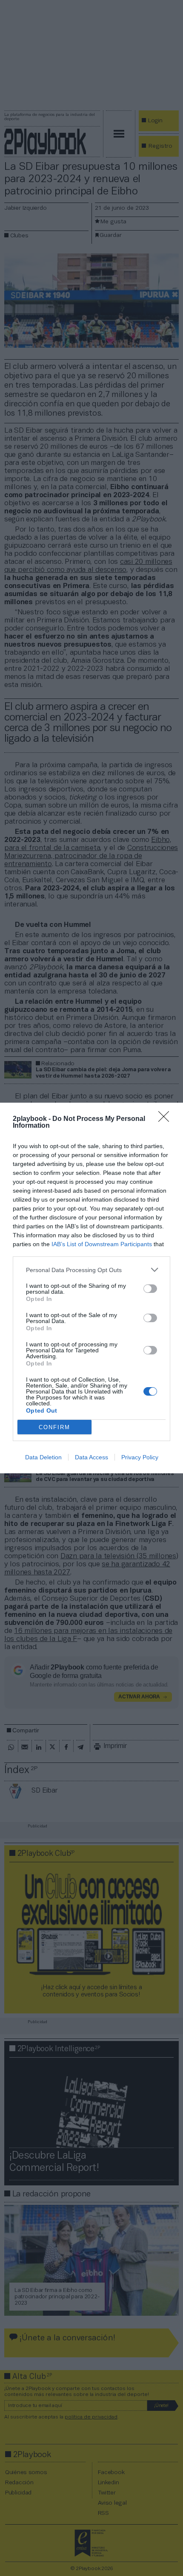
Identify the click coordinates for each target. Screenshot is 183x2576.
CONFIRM (54, 1427)
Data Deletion (43, 1457)
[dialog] (91, 1288)
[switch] (150, 1289)
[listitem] (91, 1270)
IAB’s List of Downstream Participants (102, 1244)
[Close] (166, 1119)
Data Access (91, 1457)
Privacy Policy (140, 1457)
